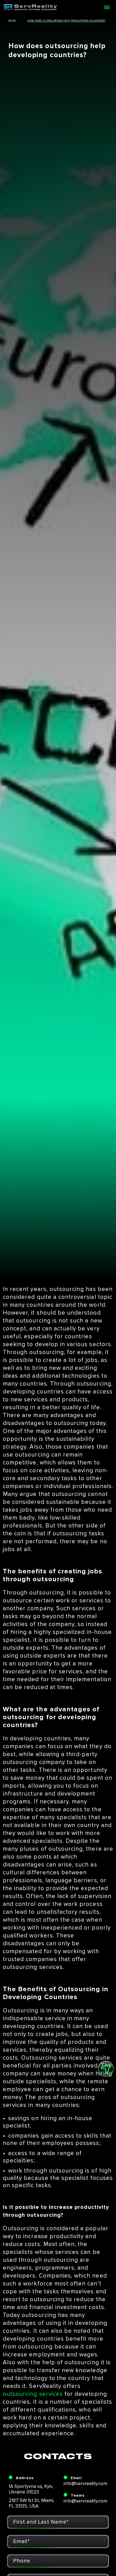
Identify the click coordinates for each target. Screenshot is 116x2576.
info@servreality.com (85, 2484)
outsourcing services (33, 2394)
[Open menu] (107, 7)
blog (12, 21)
